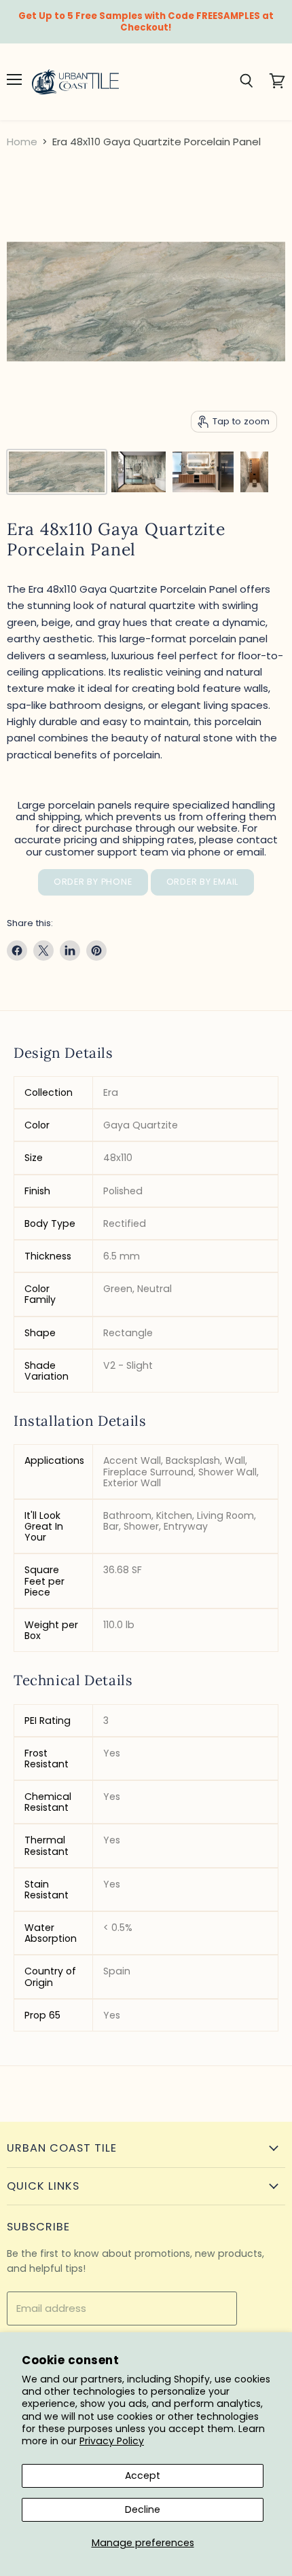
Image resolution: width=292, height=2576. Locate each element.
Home (22, 142)
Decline (143, 2509)
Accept (143, 2476)
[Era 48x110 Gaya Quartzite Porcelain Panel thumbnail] (57, 472)
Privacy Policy (112, 2441)
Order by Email (203, 882)
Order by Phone (93, 882)
